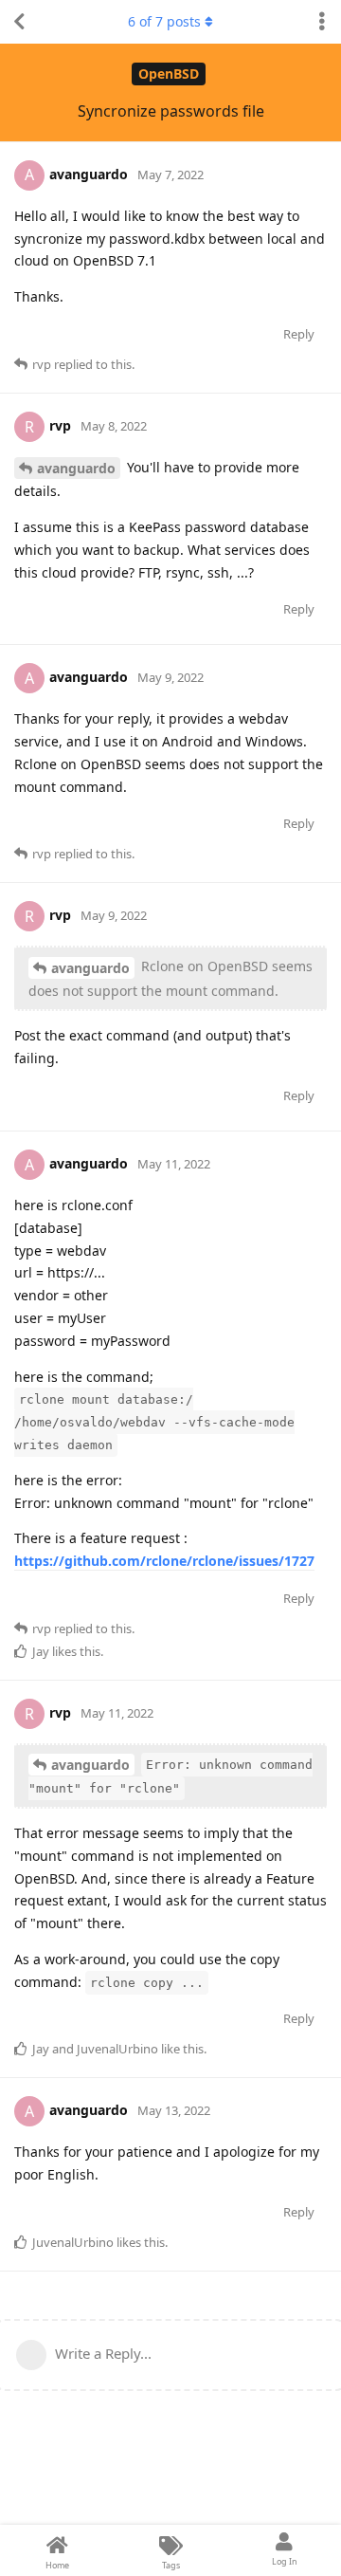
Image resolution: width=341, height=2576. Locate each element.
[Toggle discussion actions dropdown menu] (322, 22)
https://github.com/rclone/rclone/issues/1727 (164, 1561)
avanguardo (76, 468)
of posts (164, 21)
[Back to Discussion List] (19, 22)
